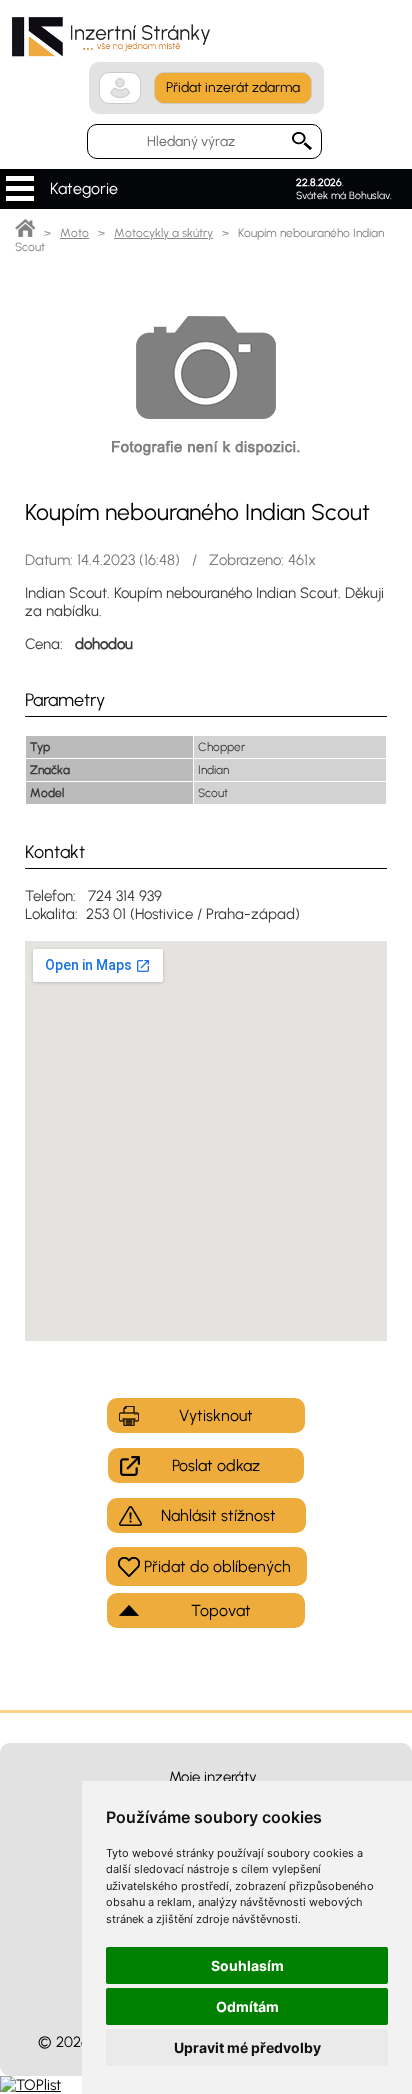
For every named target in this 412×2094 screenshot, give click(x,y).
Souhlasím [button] (247, 1965)
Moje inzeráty (213, 1777)
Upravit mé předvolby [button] (247, 2047)
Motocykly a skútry (163, 233)
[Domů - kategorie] (25, 233)
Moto (74, 233)
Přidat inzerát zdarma (233, 87)
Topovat (221, 1610)
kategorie (20, 189)
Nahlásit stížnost (218, 1515)
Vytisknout (216, 1415)
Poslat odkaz (216, 1465)
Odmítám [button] (247, 2006)
